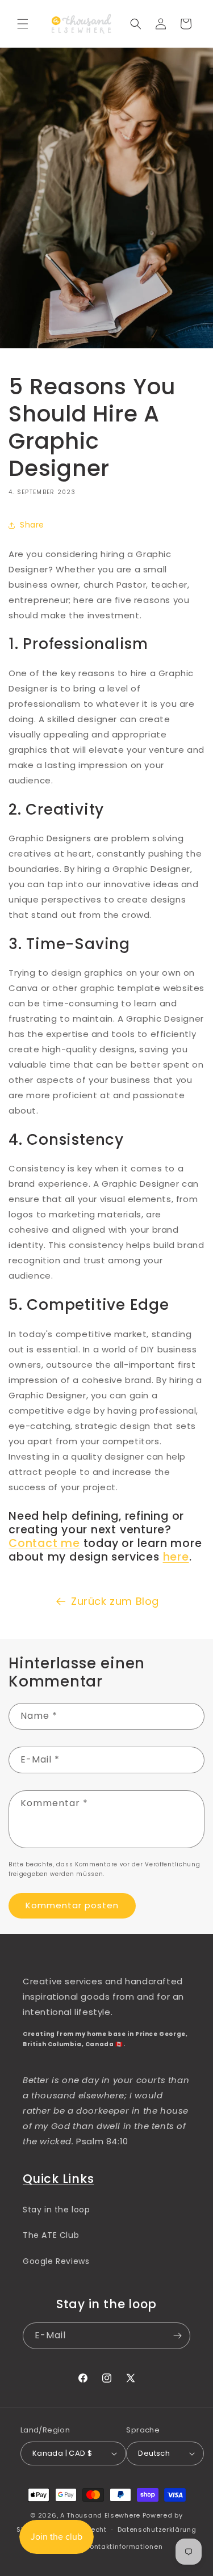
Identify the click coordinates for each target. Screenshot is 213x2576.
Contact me (44, 1543)
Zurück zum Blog (115, 1601)
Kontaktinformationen (124, 2547)
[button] (23, 24)
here (176, 1557)
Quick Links (59, 2179)
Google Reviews (56, 2261)
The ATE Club (51, 2235)
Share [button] (32, 525)
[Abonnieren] (177, 2336)
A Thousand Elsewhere (100, 2515)
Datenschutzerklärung (157, 2529)
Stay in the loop (57, 2210)
